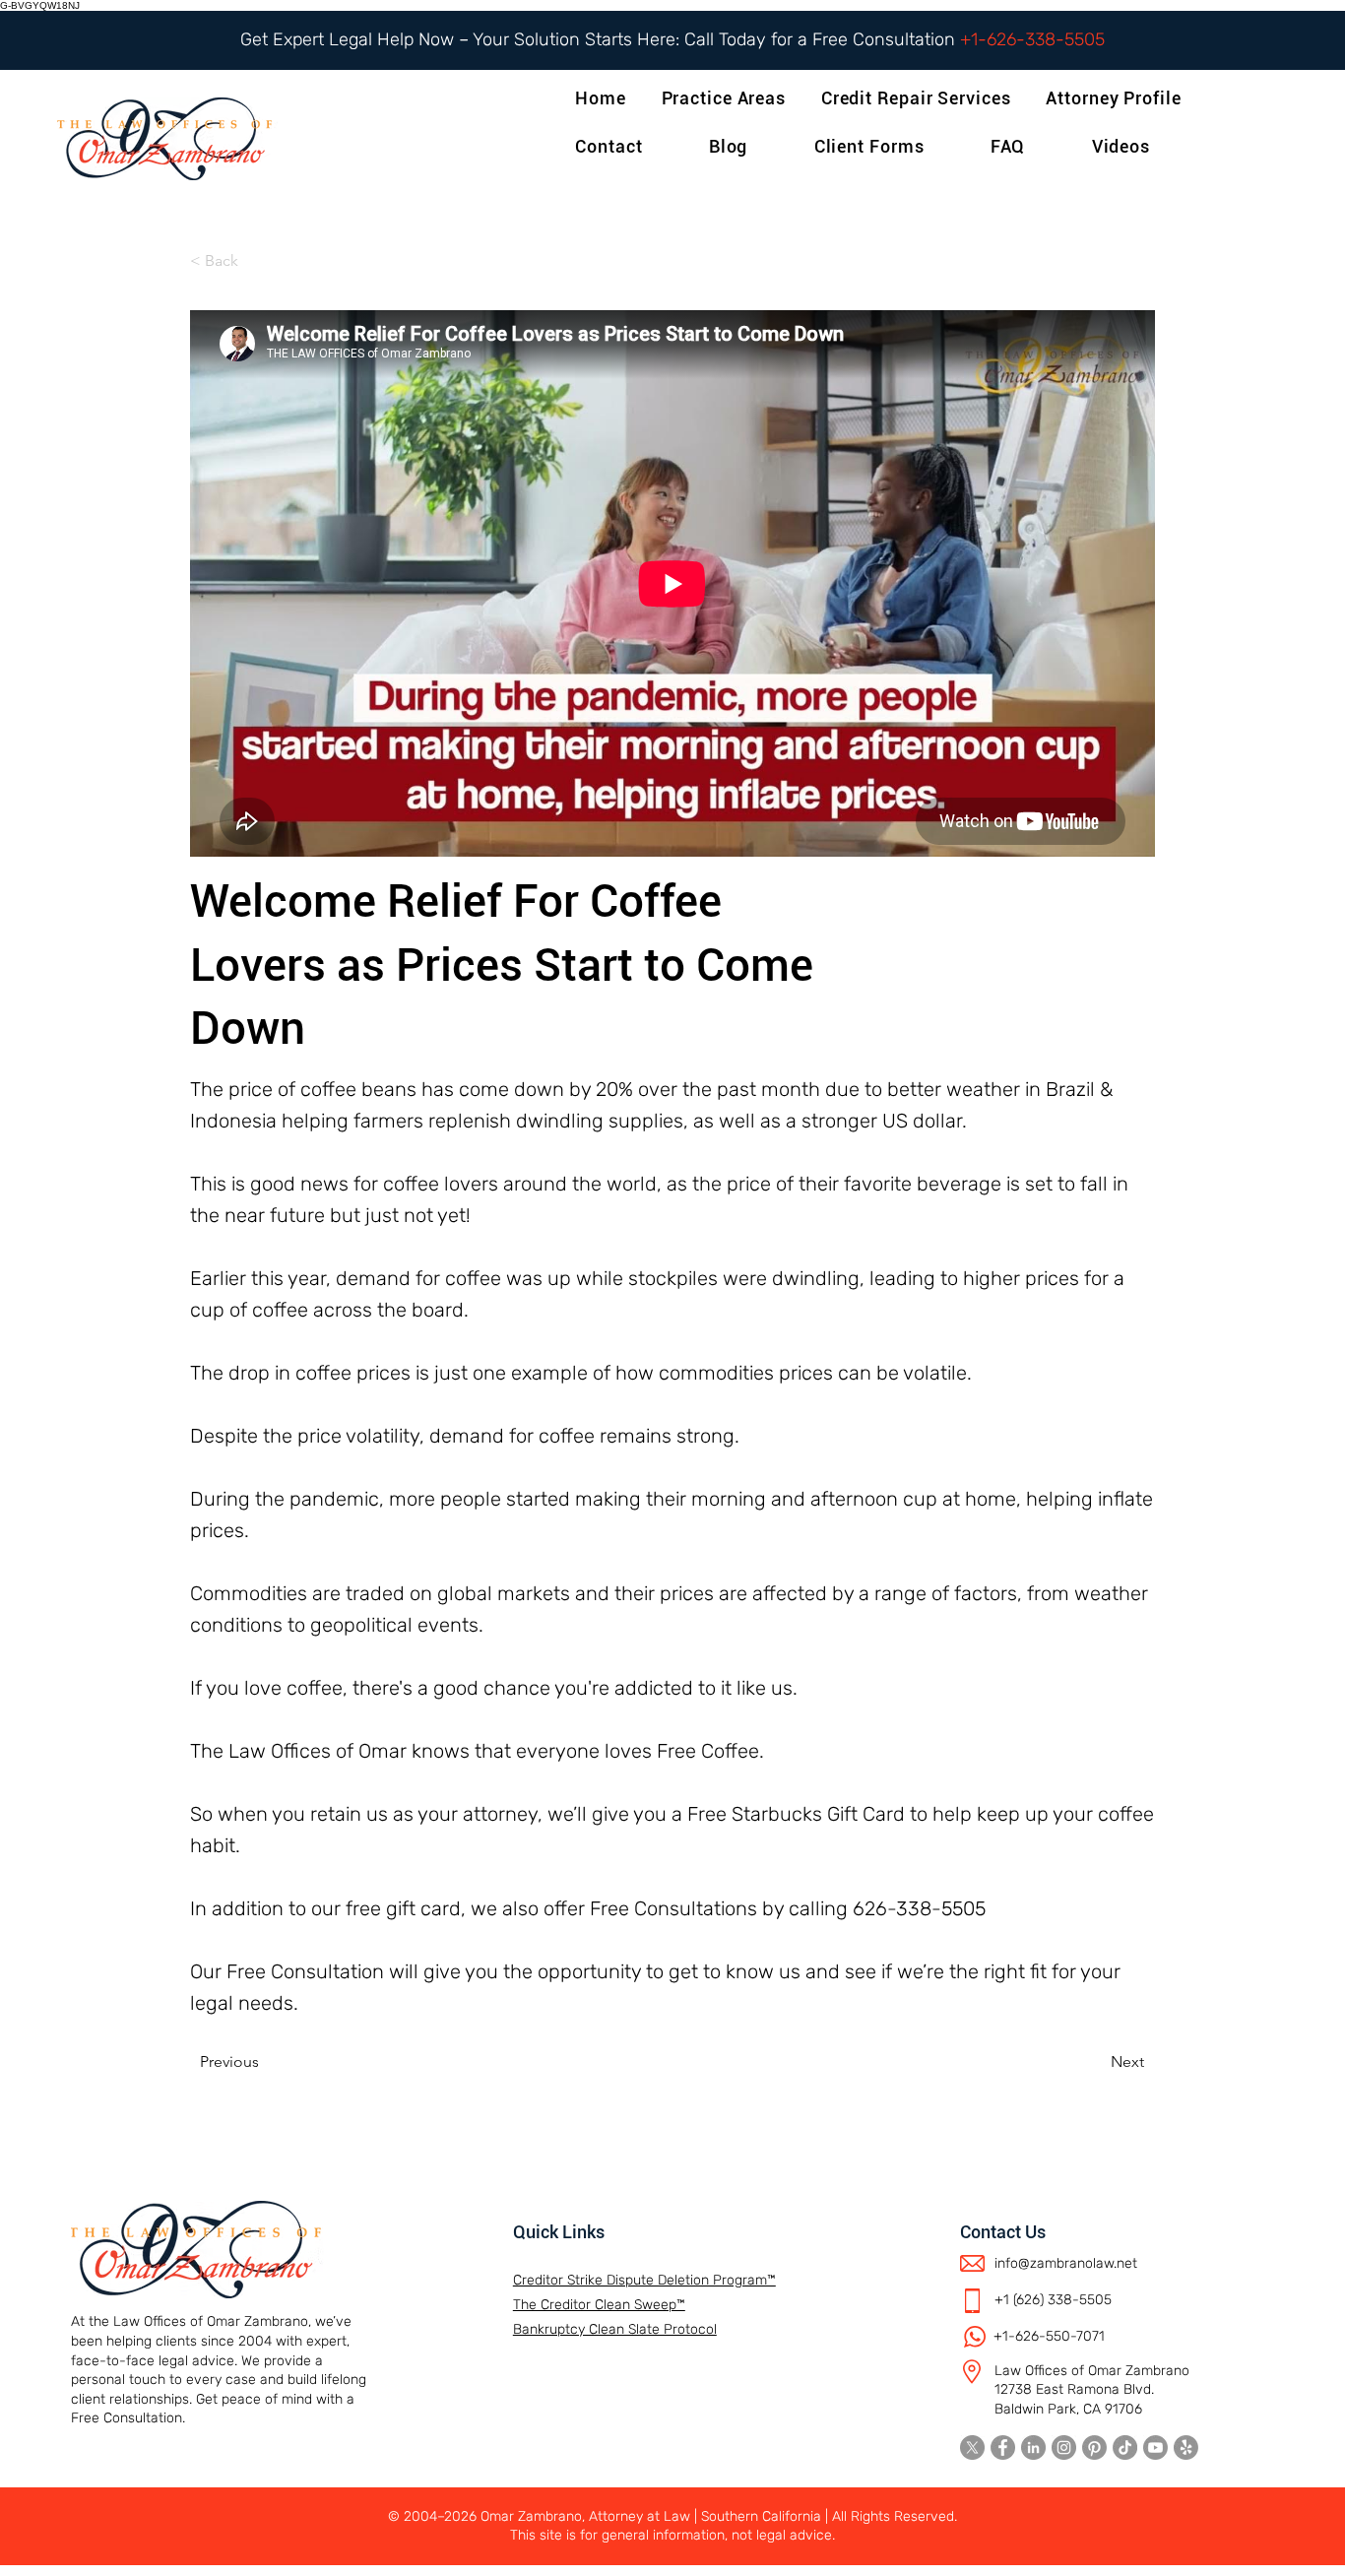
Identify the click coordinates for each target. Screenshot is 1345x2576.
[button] (1117, 98)
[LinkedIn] (1033, 2447)
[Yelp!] (1186, 2447)
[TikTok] (1125, 2447)
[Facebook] (1003, 2447)
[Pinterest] (1094, 2447)
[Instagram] (1064, 2447)
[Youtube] (1155, 2447)
